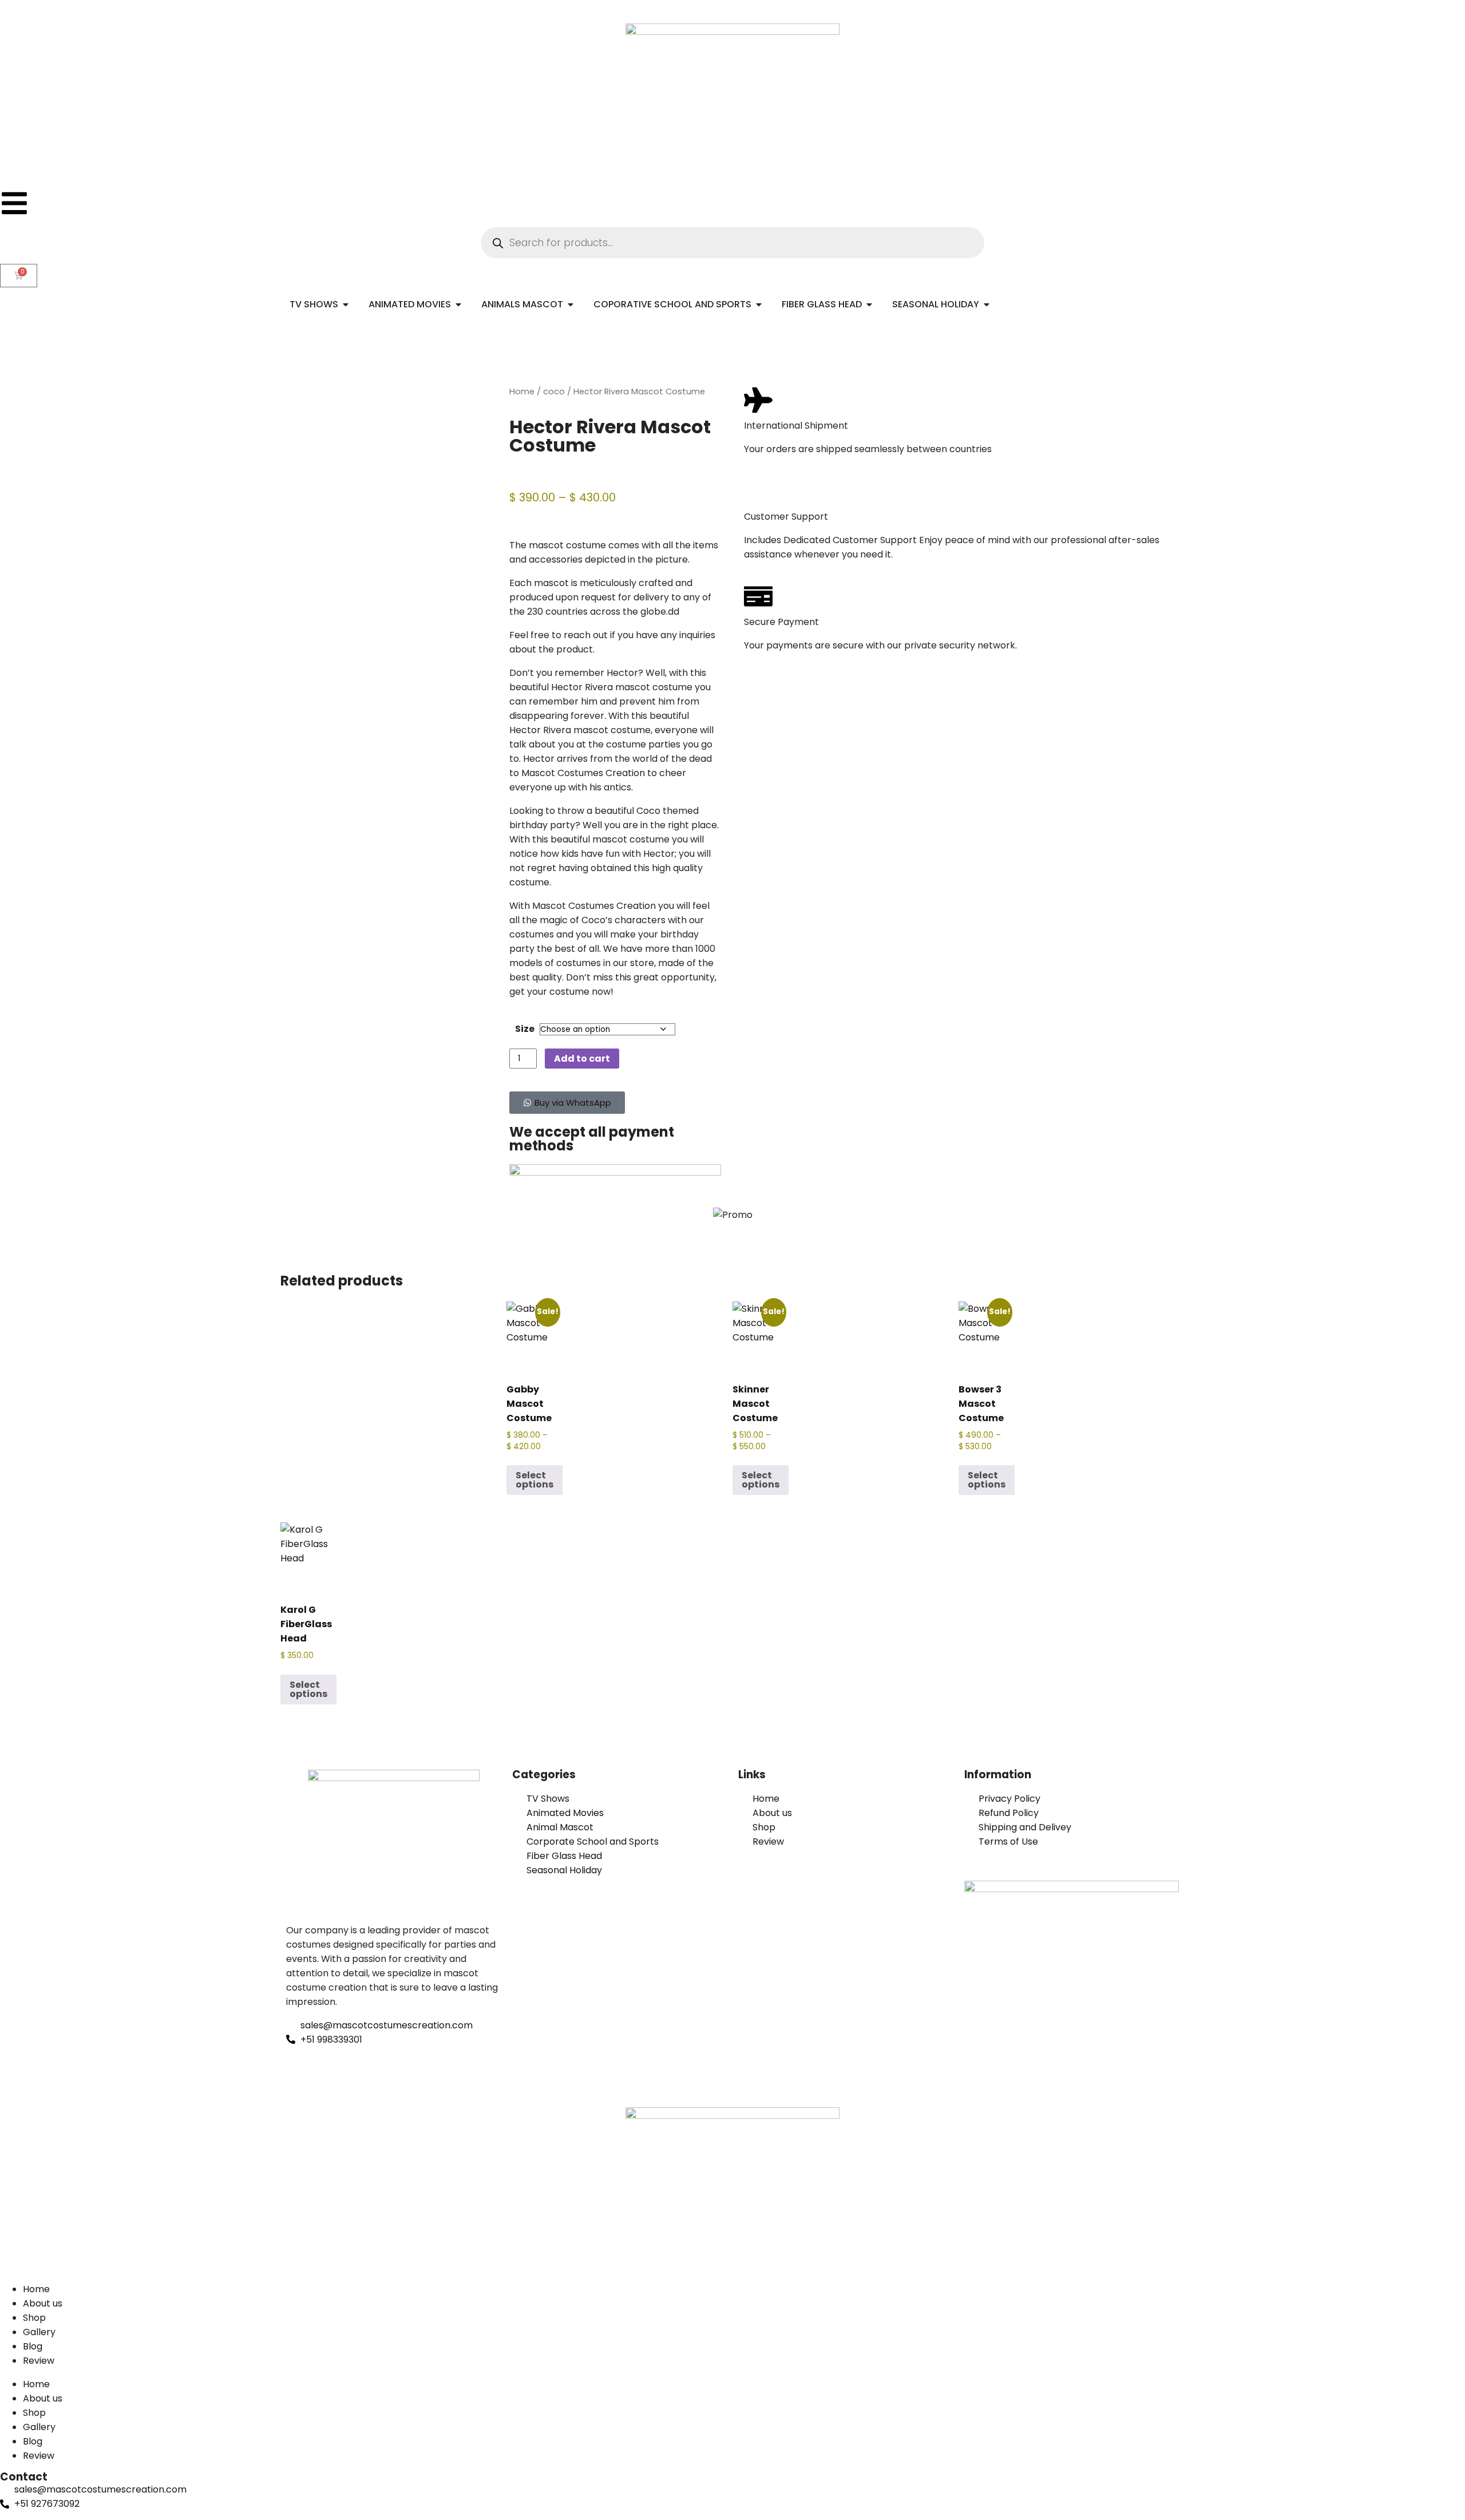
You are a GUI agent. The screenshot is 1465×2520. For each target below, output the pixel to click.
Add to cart (582, 1059)
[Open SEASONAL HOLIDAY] (987, 304)
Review (39, 2361)
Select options (534, 1480)
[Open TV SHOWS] (346, 304)
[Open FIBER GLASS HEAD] (869, 304)
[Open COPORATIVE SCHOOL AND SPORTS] (759, 304)
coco (554, 391)
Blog (33, 2346)
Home (522, 391)
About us (43, 2303)
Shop (34, 2318)
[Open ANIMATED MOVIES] (458, 304)
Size (525, 1029)
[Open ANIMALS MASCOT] (571, 304)
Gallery (39, 2332)
